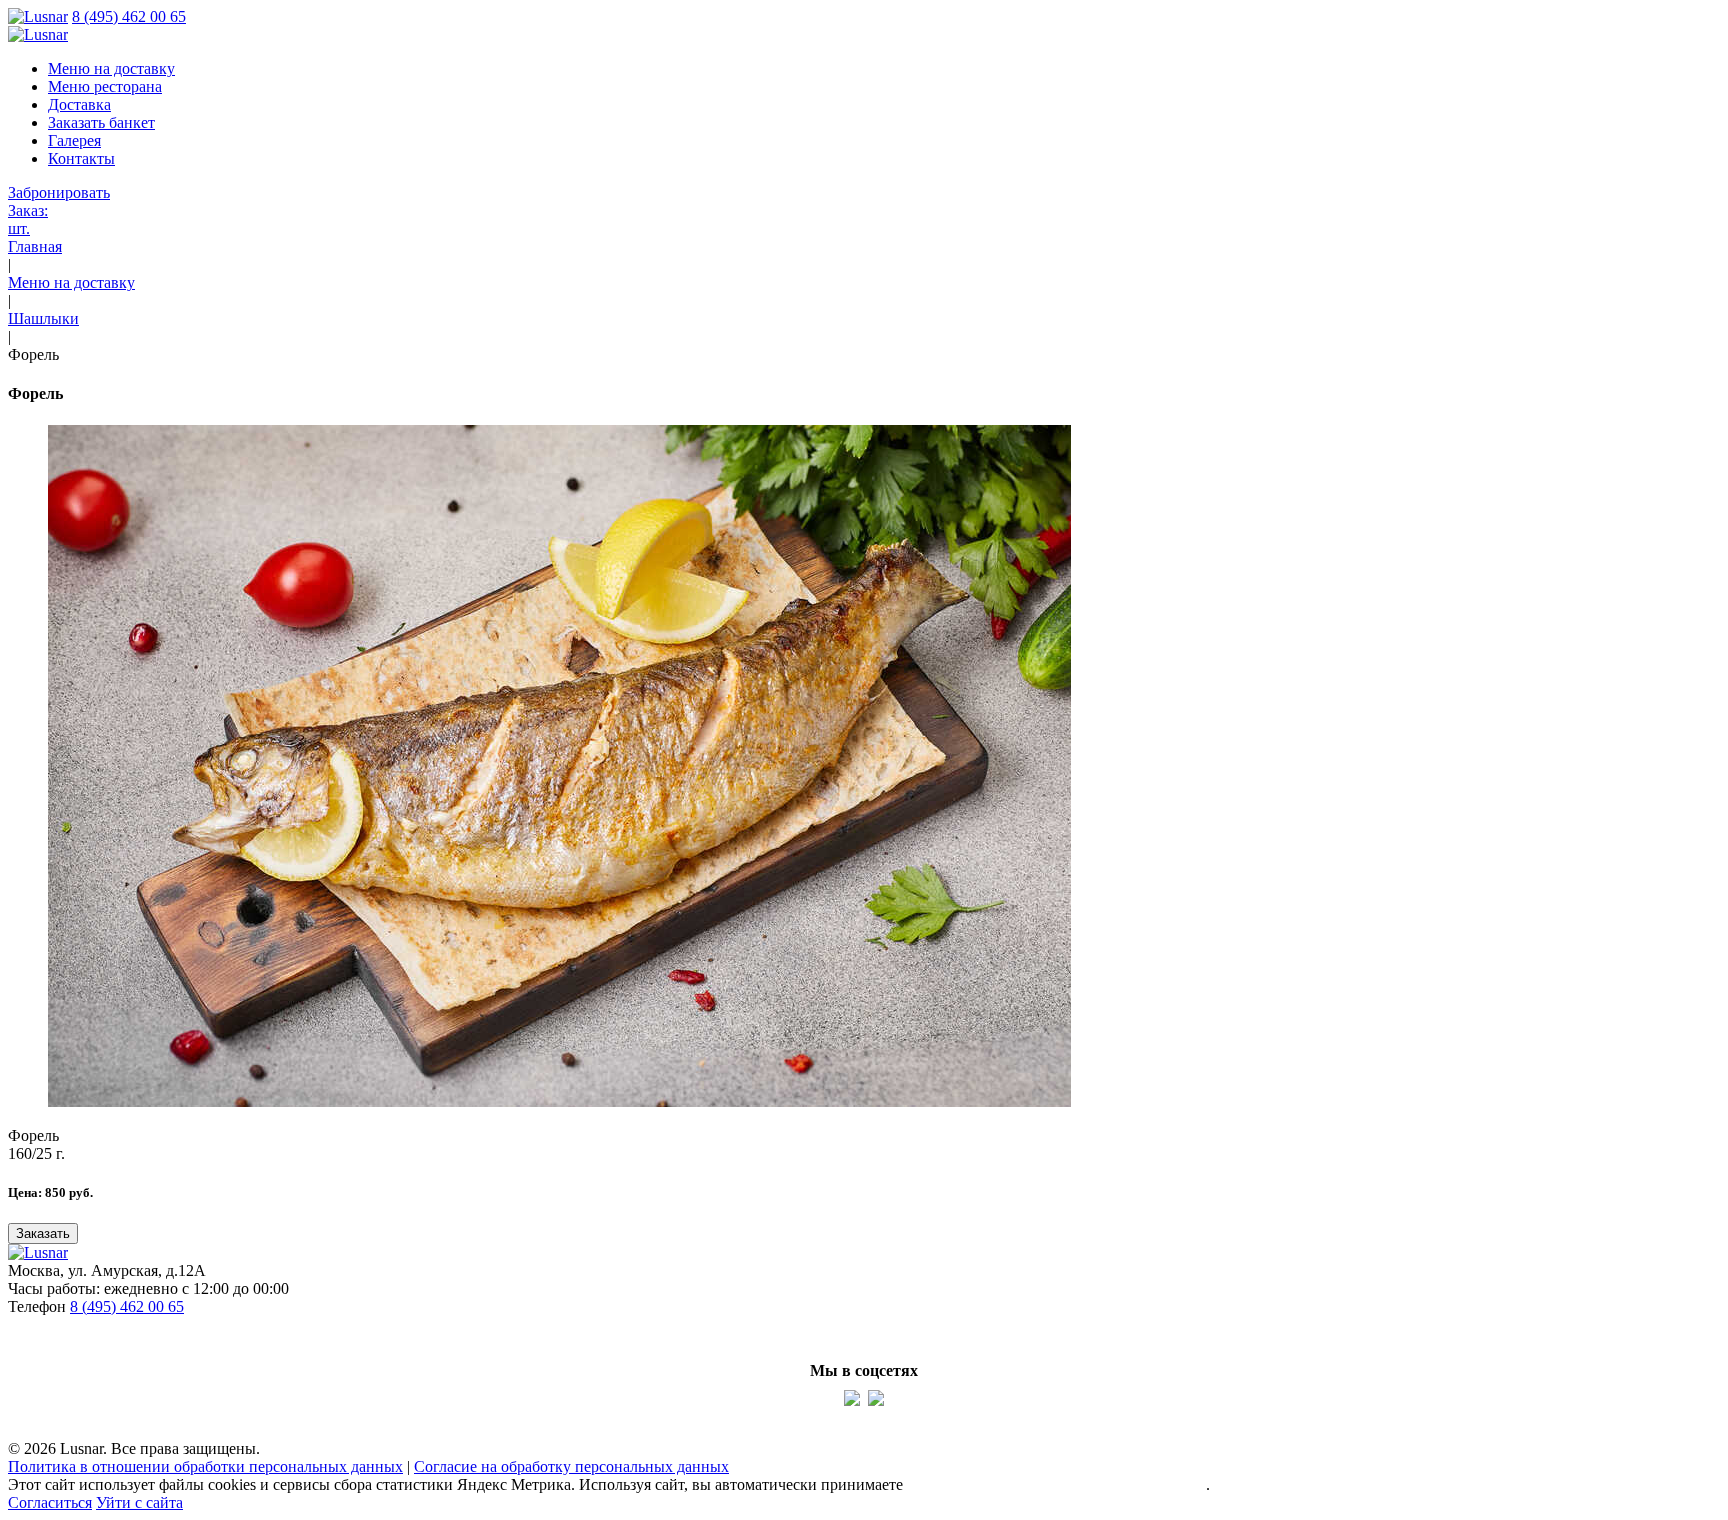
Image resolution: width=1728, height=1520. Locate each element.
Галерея (74, 140)
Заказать (43, 1233)
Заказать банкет (101, 122)
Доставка (79, 104)
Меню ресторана (105, 86)
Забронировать (59, 192)
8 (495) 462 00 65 (129, 16)
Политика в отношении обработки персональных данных (205, 1466)
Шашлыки (43, 318)
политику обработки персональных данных (1056, 1484)
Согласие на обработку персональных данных (571, 1466)
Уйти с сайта (139, 1502)
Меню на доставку (111, 68)
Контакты (81, 158)
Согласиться (50, 1502)
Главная (35, 246)
